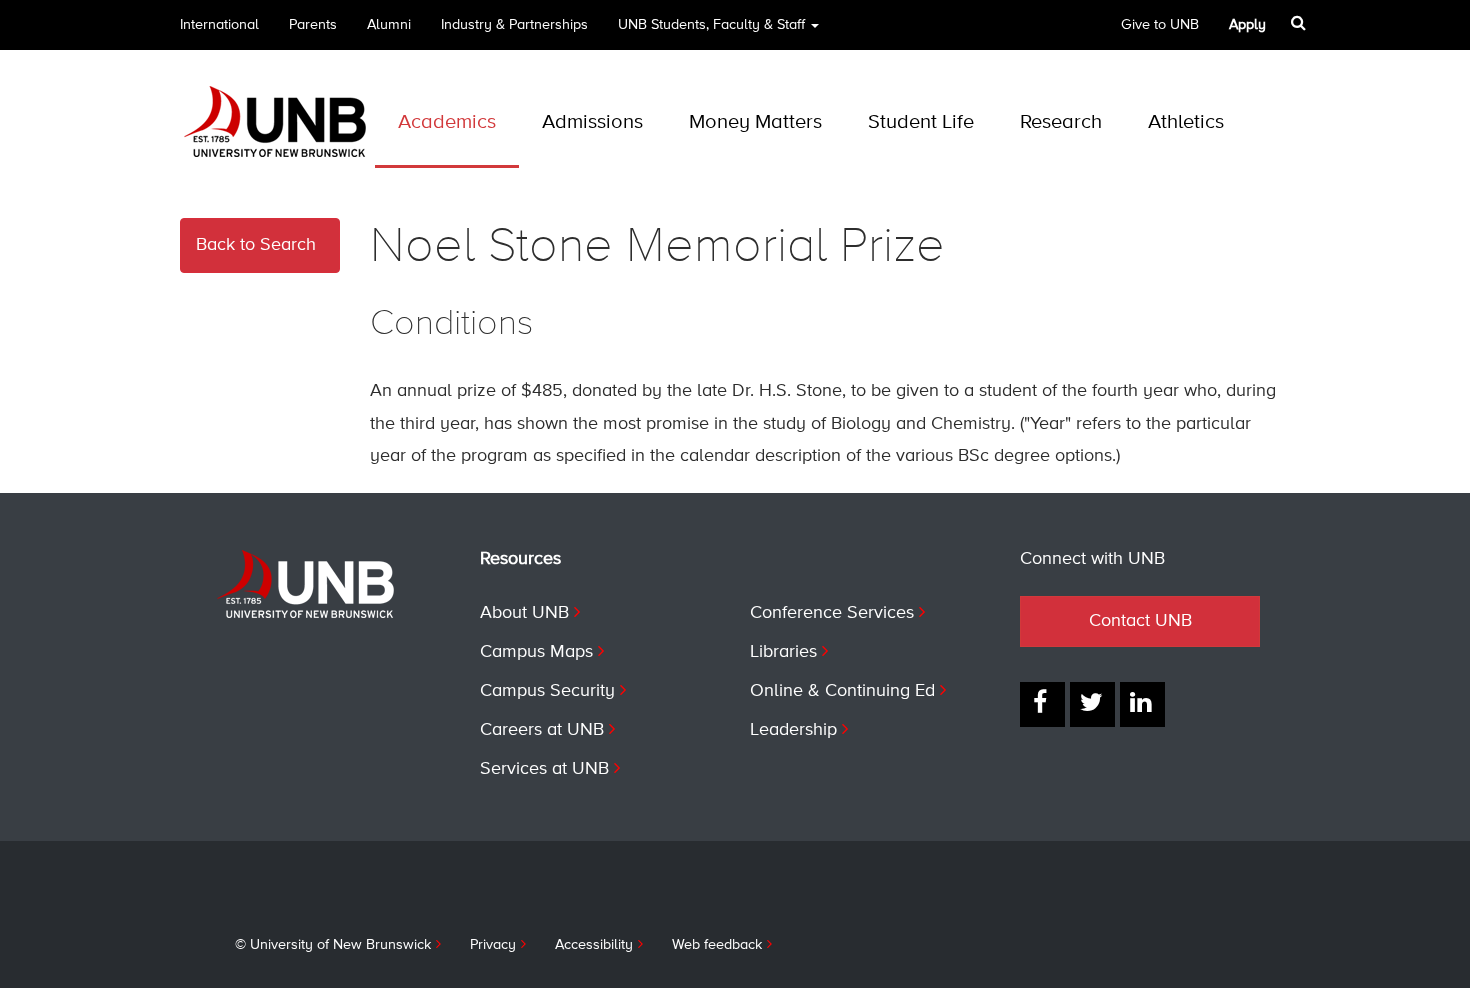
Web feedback (717, 945)
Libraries (783, 652)
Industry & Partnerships (514, 25)
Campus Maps (536, 652)
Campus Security (547, 691)
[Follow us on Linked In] (1142, 704)
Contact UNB (1140, 621)
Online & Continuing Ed (842, 691)
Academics (447, 122)
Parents (313, 25)
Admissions (592, 122)
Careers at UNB (542, 730)
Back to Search (256, 245)
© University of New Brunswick (333, 945)
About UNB (524, 613)
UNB (711, 25)
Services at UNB (544, 769)
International (219, 25)
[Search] (1300, 23)
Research (1061, 122)
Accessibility (594, 945)
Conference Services (832, 613)
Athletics (1186, 122)
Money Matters (755, 122)
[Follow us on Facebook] (1042, 704)
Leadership (793, 730)
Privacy (493, 945)
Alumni (389, 25)
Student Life (921, 122)
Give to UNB (1160, 25)
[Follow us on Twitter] (1092, 704)
